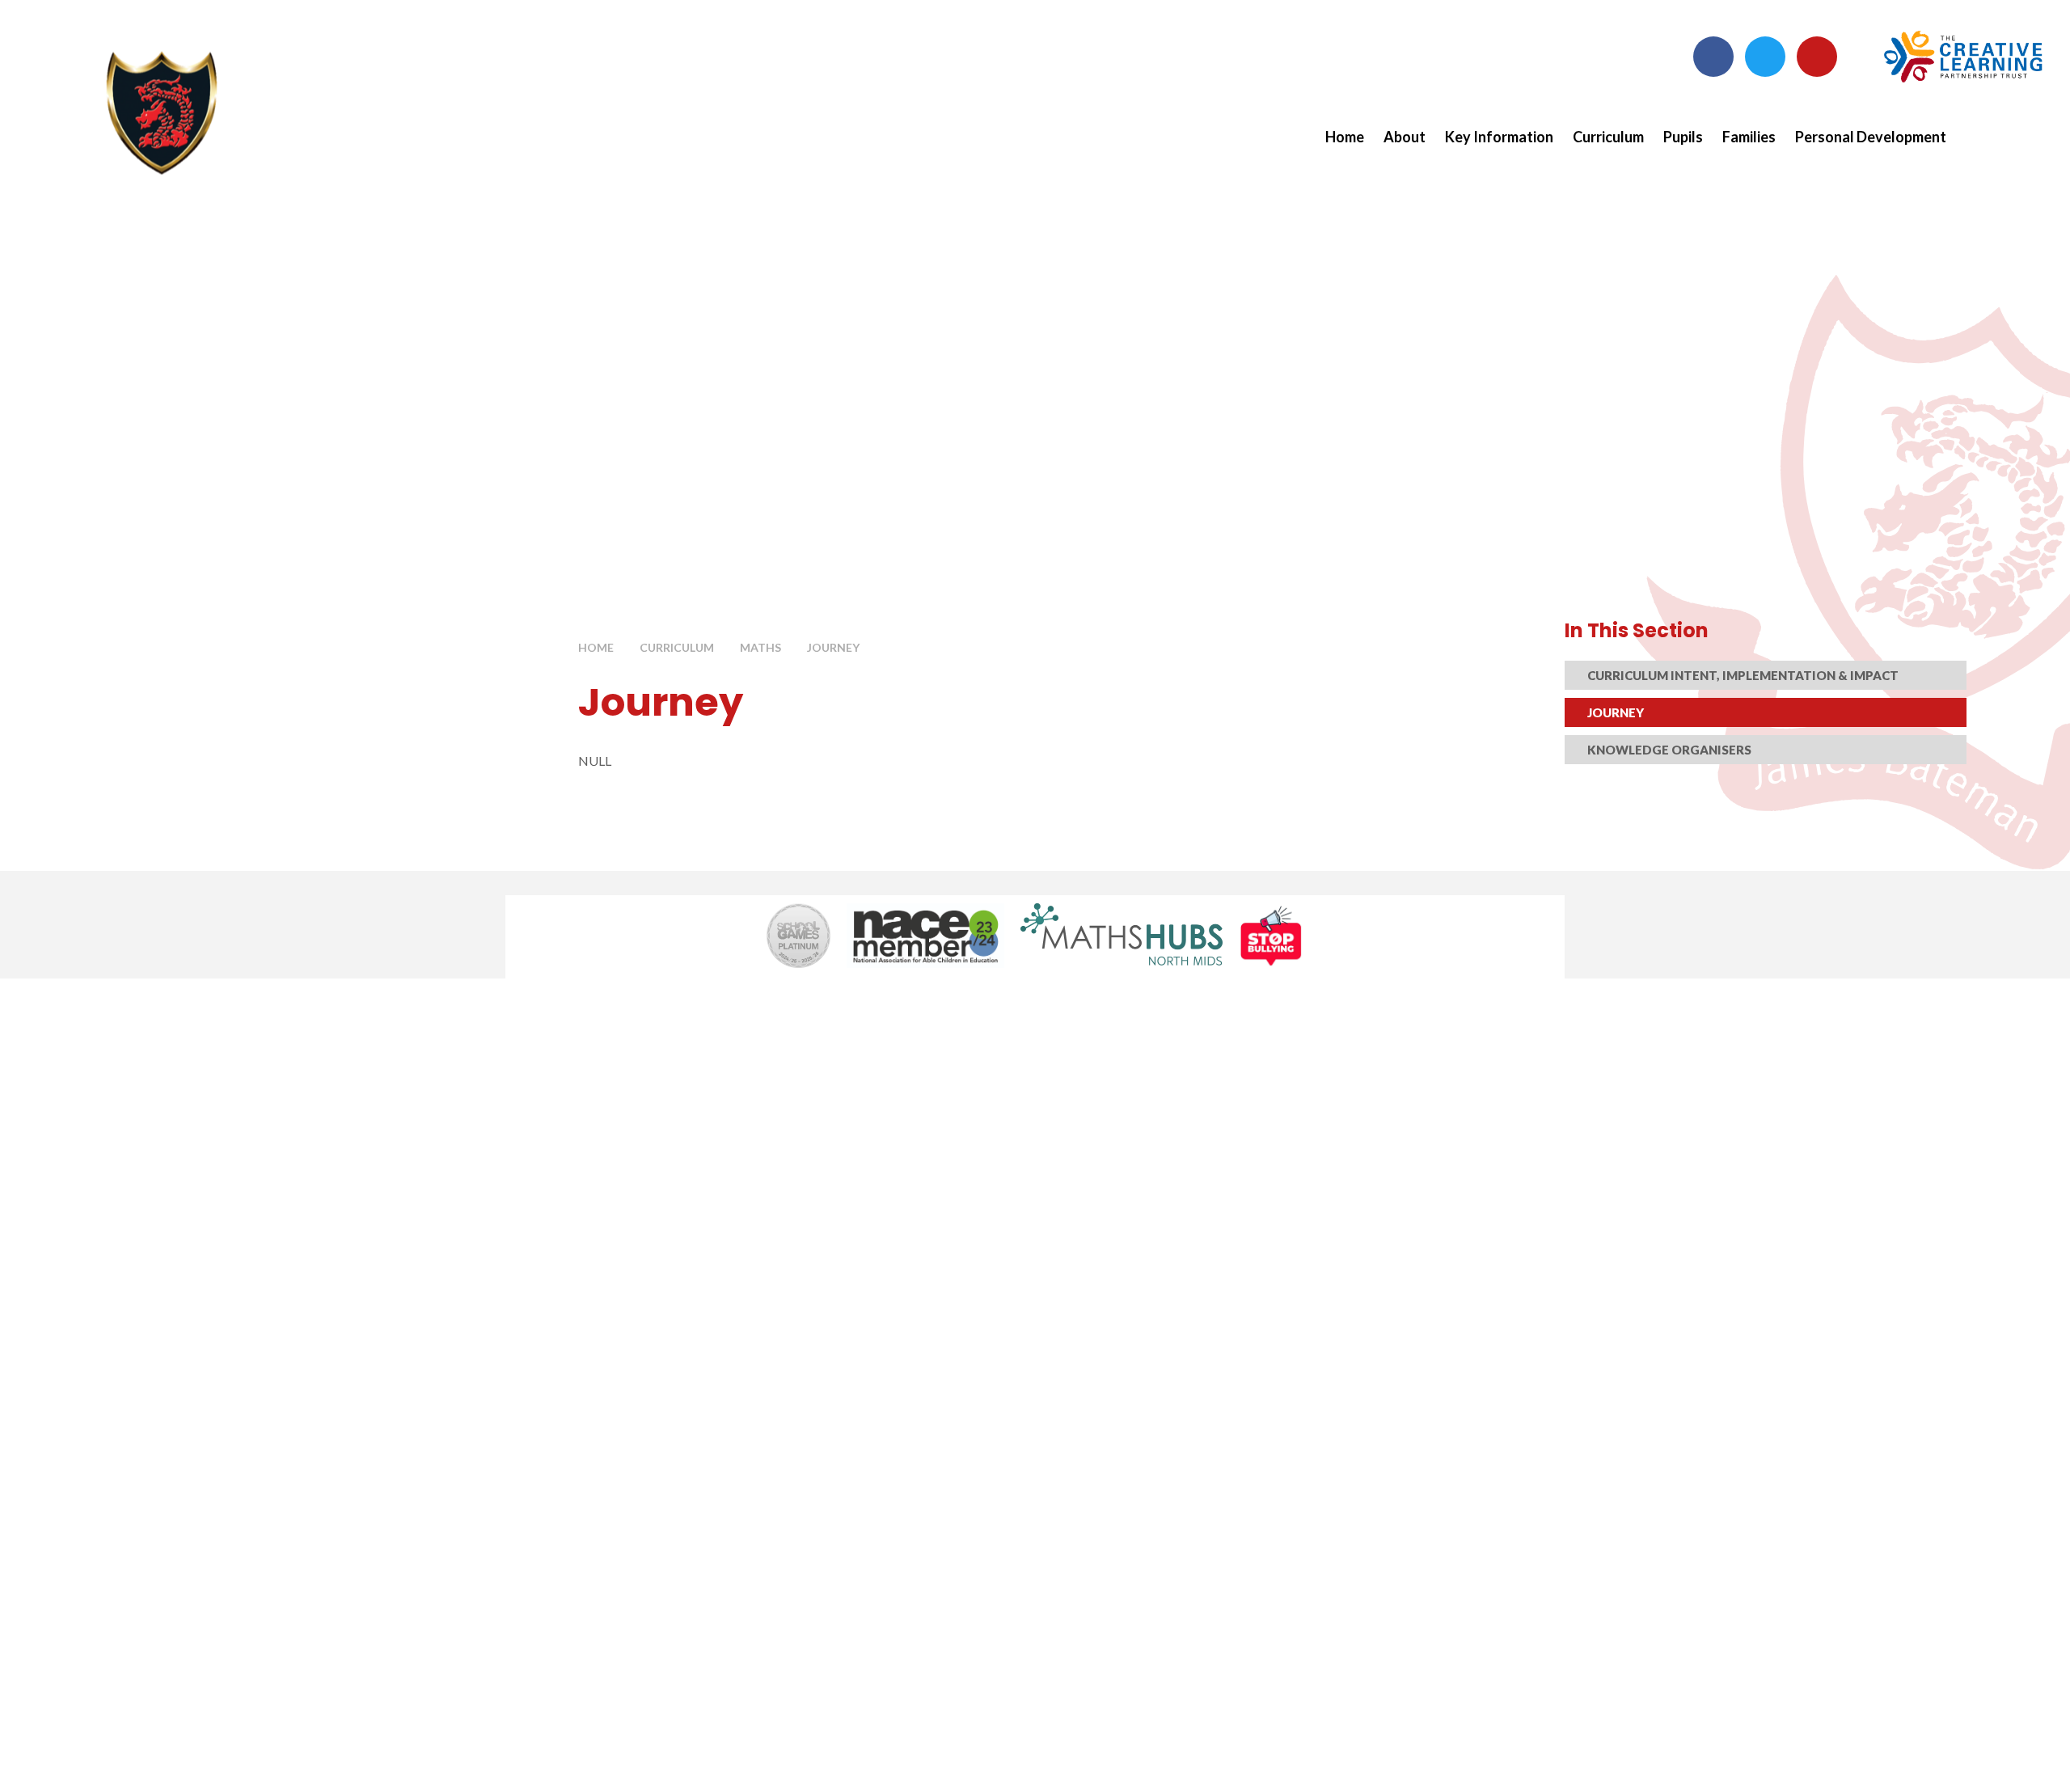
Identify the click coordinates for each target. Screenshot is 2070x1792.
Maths (760, 647)
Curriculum (677, 647)
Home (596, 647)
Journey (833, 647)
